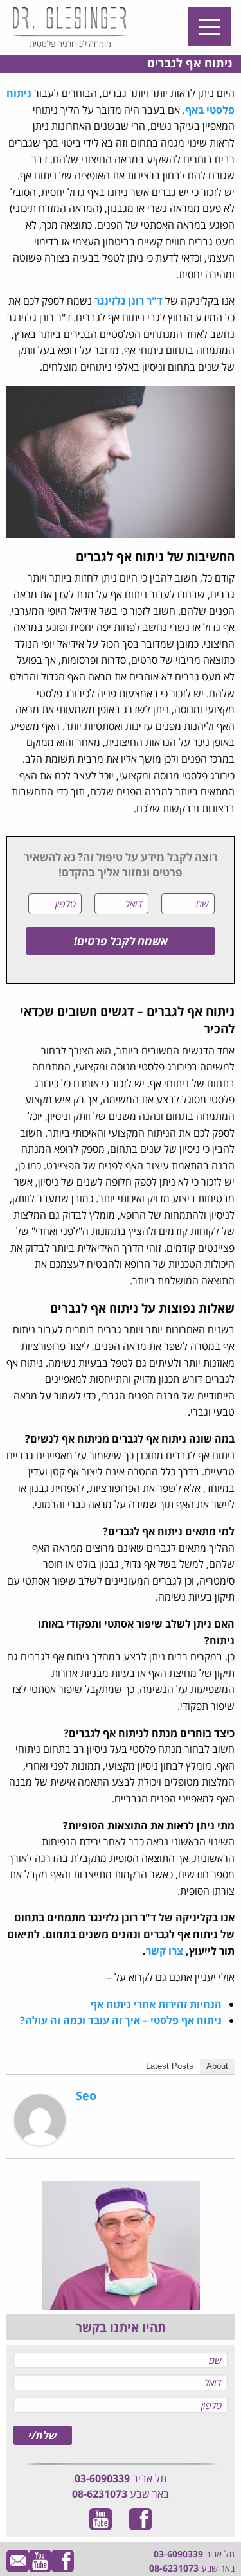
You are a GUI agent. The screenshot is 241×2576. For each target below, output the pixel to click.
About (217, 2066)
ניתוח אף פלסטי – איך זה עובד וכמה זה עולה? (121, 2020)
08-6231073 (100, 2494)
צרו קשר (165, 1951)
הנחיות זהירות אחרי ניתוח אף (156, 2004)
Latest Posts (170, 2066)
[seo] (40, 2119)
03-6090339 (102, 2478)
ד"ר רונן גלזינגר (129, 301)
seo (86, 2095)
